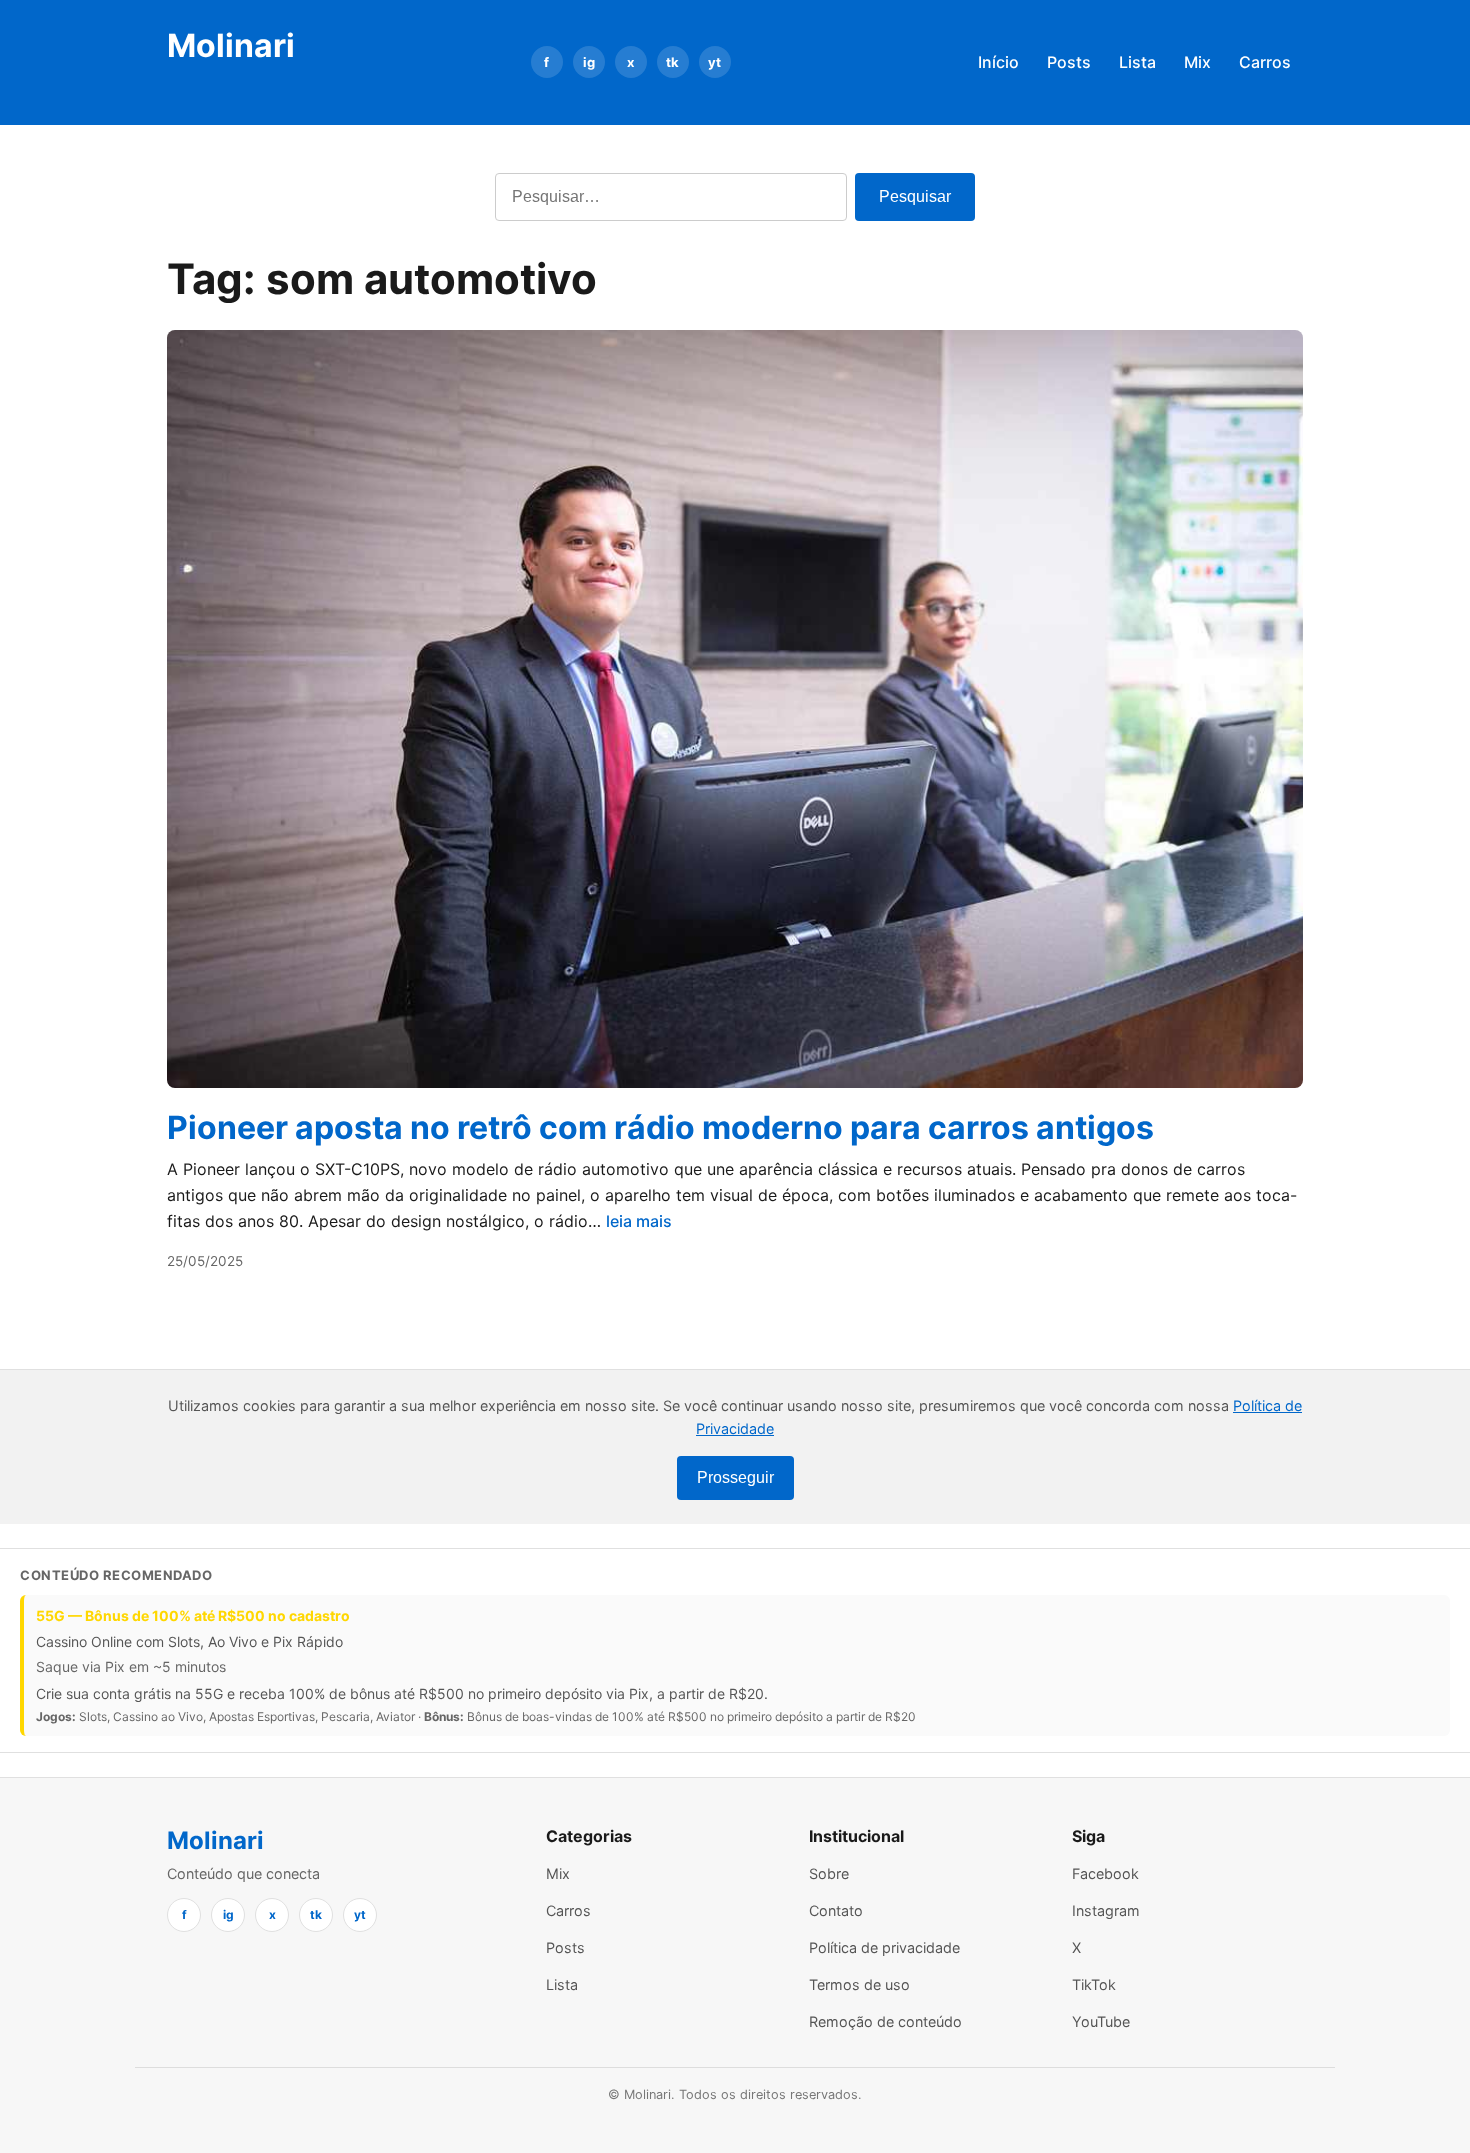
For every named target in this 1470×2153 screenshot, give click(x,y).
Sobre (829, 1873)
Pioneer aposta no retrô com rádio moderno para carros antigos (660, 1127)
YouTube (1101, 2021)
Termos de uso (859, 1984)
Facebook (1105, 1873)
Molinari (231, 45)
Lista (1137, 62)
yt (714, 62)
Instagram (1106, 1910)
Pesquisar (915, 196)
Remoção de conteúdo (885, 2021)
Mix (1197, 62)
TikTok (1094, 1984)
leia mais (639, 1221)
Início (998, 62)
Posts (1069, 62)
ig (589, 62)
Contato (836, 1910)
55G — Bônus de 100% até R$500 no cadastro (193, 1615)
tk (672, 62)
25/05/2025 (205, 1261)
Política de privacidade (884, 1947)
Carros (1265, 62)
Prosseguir (735, 1477)
